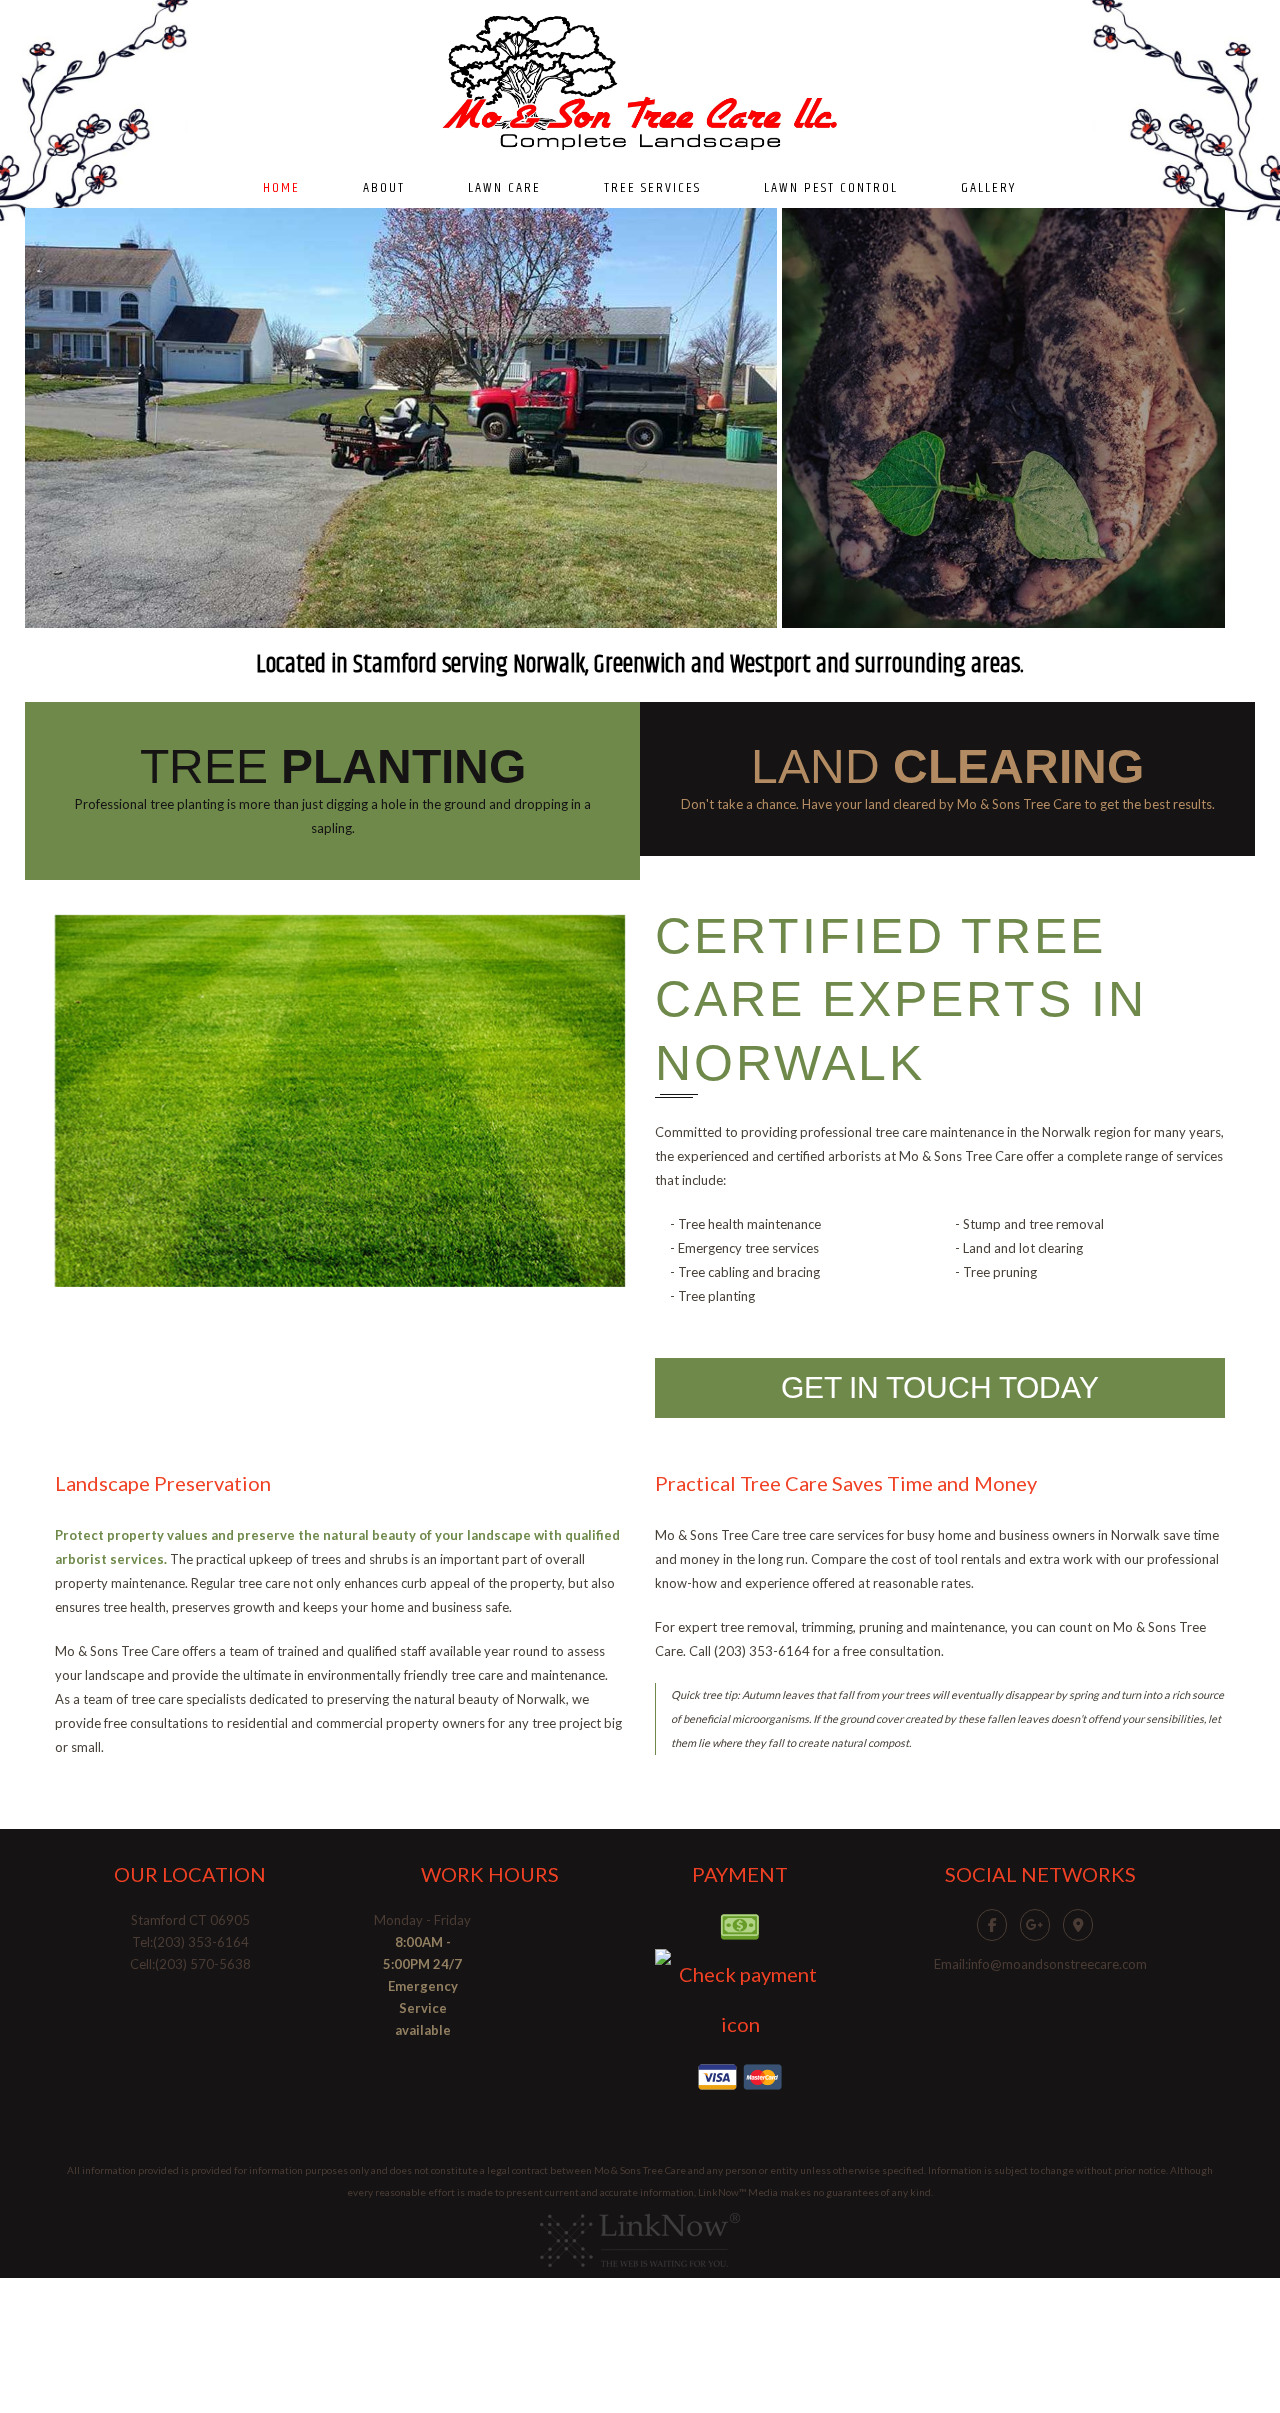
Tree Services (652, 188)
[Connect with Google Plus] (1040, 1923)
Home (281, 188)
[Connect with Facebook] (997, 1923)
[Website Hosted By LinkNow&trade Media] (640, 2238)
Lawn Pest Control (831, 188)
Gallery (988, 188)
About (384, 188)
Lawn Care (504, 188)
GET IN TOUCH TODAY (940, 1387)
